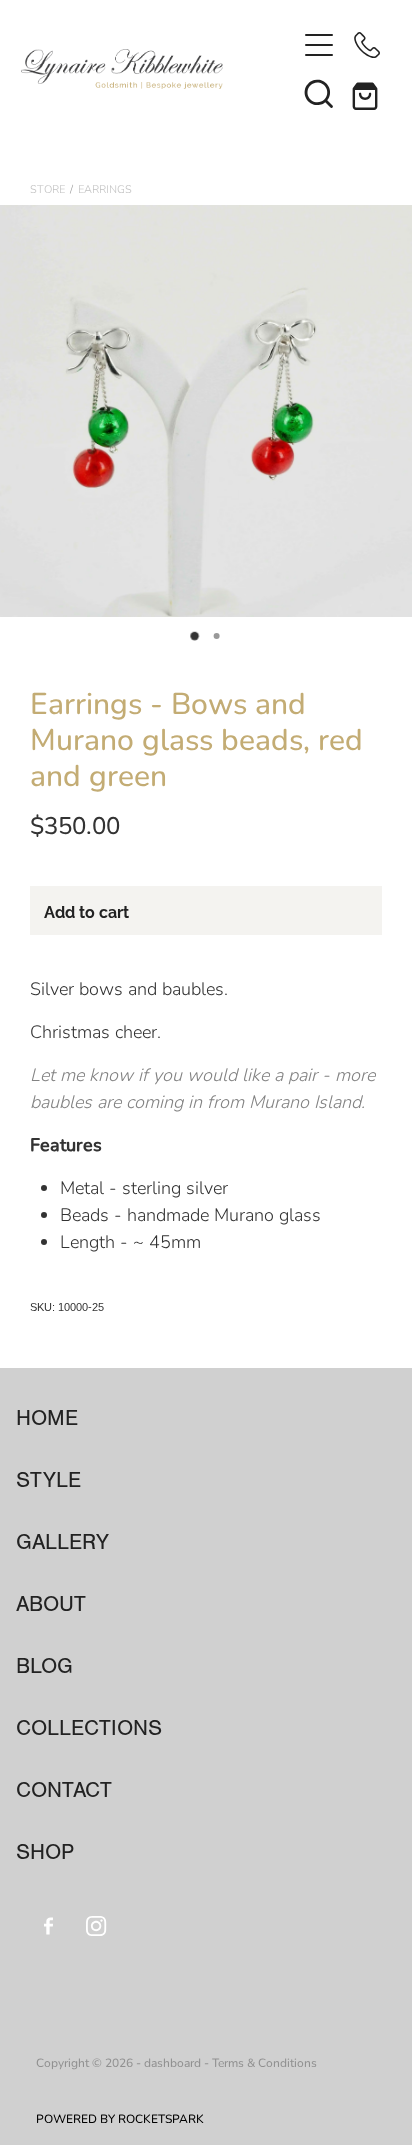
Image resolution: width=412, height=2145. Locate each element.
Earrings (105, 189)
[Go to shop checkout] (367, 93)
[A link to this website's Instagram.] (96, 1925)
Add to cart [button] (86, 911)
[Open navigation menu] (319, 45)
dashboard (172, 2062)
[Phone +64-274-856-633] (367, 45)
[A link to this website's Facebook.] (48, 1925)
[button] (319, 93)
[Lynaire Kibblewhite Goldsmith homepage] (158, 69)
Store (47, 189)
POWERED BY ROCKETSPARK (120, 2118)
